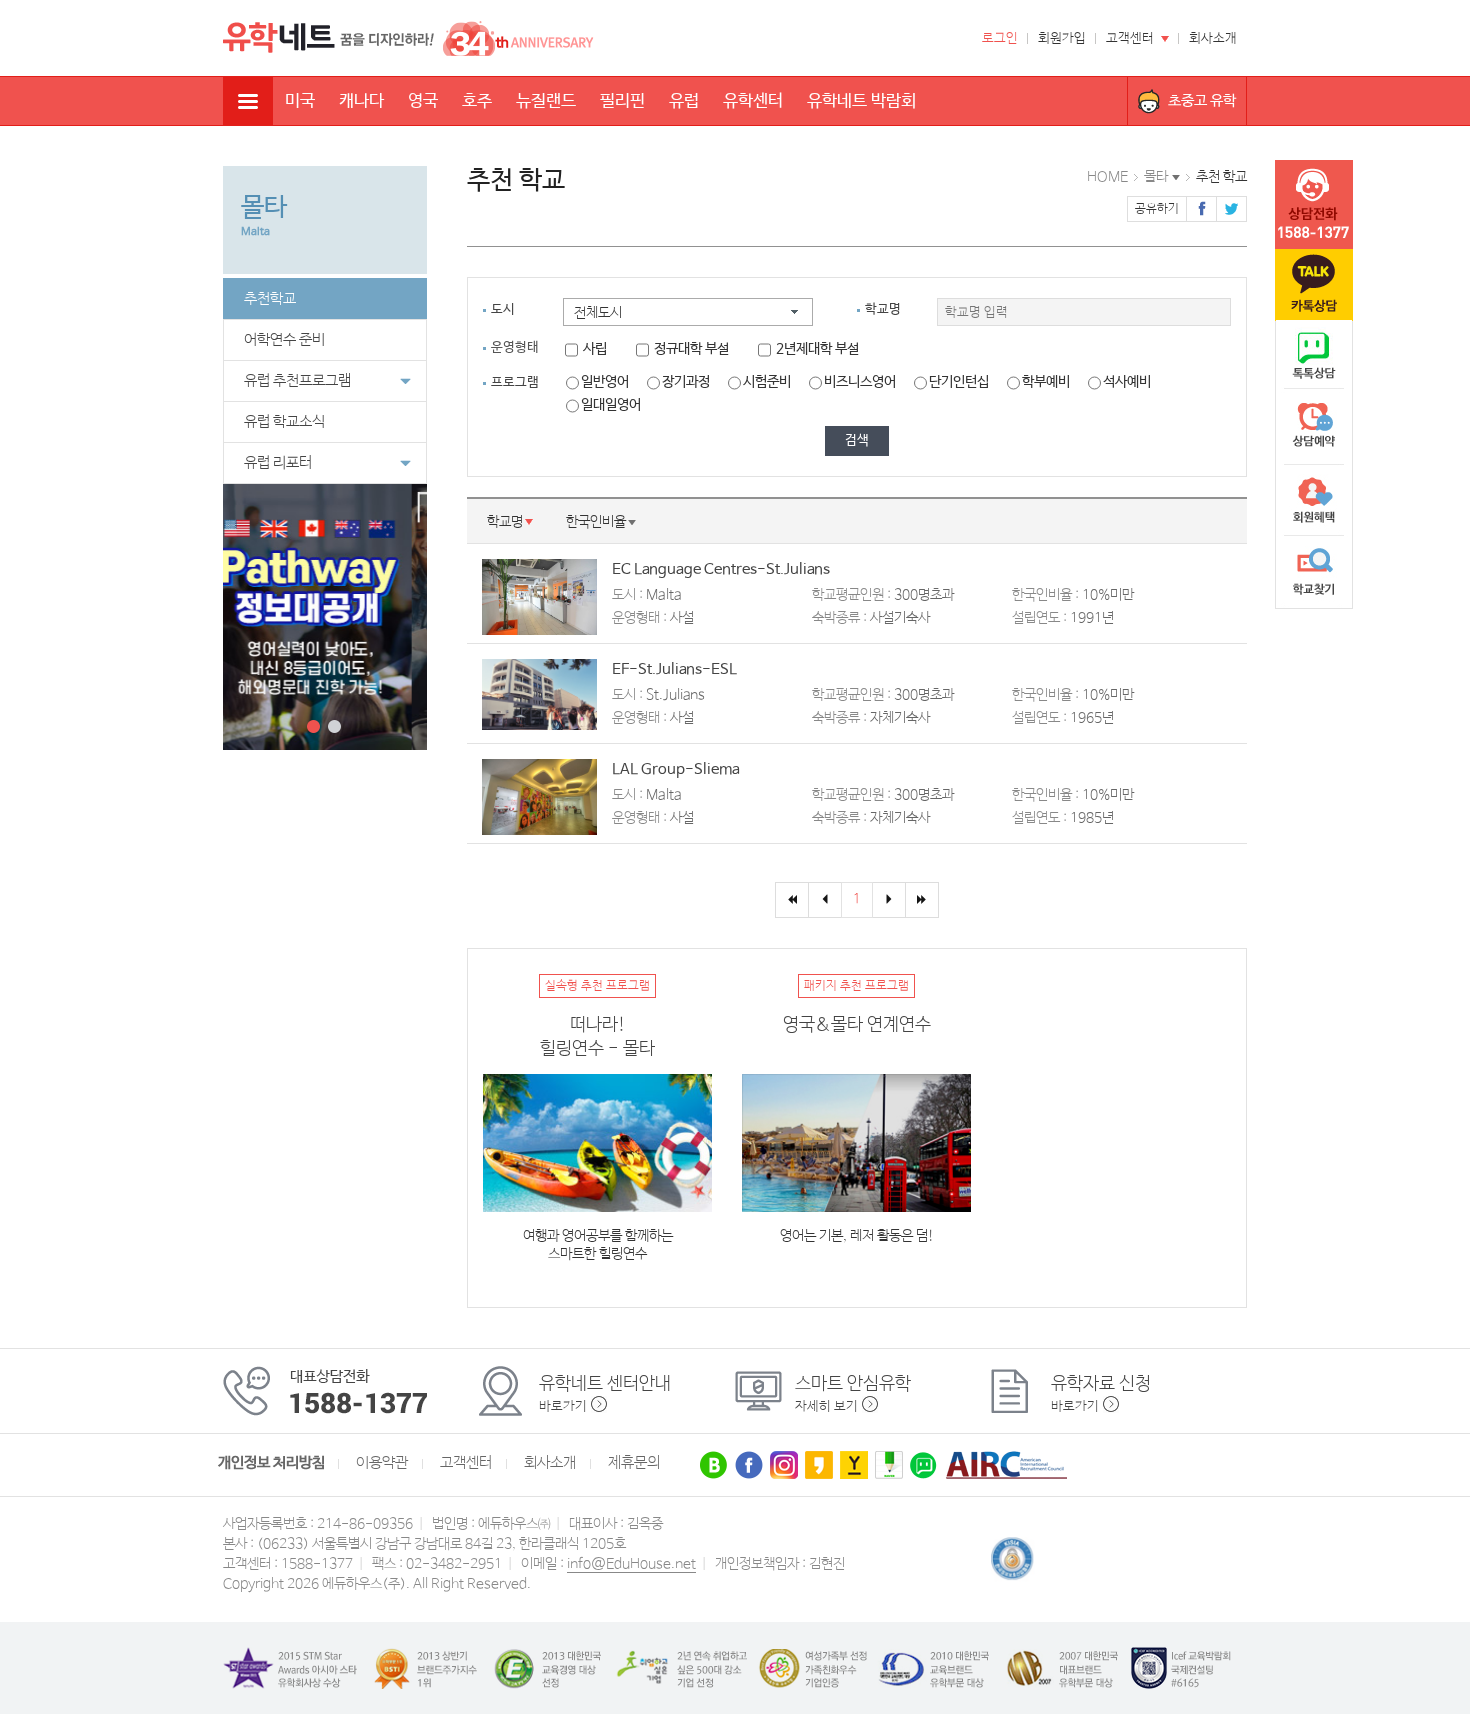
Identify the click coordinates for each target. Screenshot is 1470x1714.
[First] (792, 900)
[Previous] (825, 900)
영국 (423, 101)
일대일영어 (611, 405)
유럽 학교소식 (284, 422)
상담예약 (1314, 428)
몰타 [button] (1156, 177)
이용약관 (382, 1463)
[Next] (889, 900)
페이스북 (1201, 209)
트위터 (1231, 209)
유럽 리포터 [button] (278, 463)
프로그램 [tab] (515, 382)
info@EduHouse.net (631, 1564)
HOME (1107, 177)
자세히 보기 (826, 1406)
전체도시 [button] (598, 313)
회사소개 (1213, 38)
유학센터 (753, 101)
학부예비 (1046, 382)
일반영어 (605, 382)
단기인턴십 (959, 382)
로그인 (1000, 38)
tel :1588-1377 (1314, 205)
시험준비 (767, 382)
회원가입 (1062, 38)
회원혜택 (1314, 500)
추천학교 (270, 299)
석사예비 (1127, 382)
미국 (300, 101)
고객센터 (1130, 38)
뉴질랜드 (546, 101)
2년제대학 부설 (817, 349)
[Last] (922, 900)
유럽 (684, 101)
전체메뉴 (248, 101)
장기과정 (686, 382)
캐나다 (361, 101)
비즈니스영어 (860, 382)
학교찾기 (1314, 572)
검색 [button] (857, 440)
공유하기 (1157, 209)
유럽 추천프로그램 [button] (297, 381)
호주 (477, 101)
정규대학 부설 (691, 349)
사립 (595, 349)
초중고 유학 (1202, 100)
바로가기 (563, 1406)
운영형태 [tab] (515, 347)
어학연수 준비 (284, 340)
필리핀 (622, 101)
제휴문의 (634, 1463)
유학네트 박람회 (861, 101)
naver (1314, 356)
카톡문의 (1314, 285)
